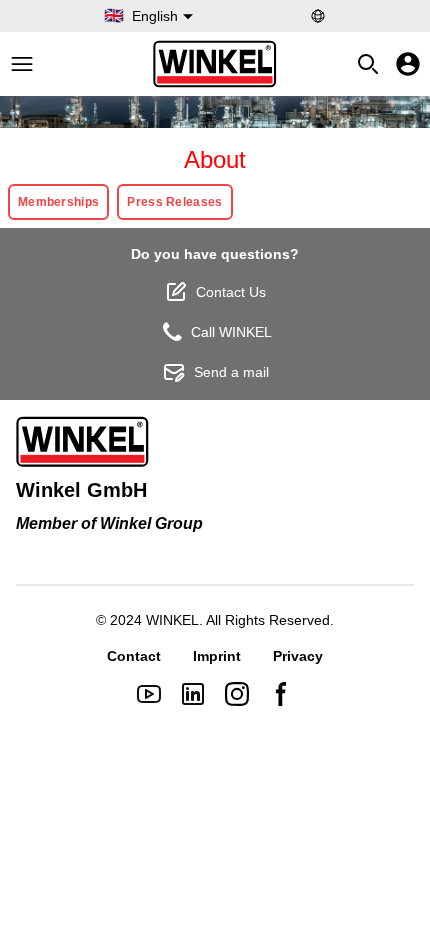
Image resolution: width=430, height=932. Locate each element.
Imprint (217, 656)
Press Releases (174, 202)
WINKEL (172, 620)
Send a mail (231, 372)
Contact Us (231, 292)
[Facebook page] (281, 694)
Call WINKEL (231, 332)
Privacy (298, 656)
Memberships (58, 202)
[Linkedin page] (193, 694)
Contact (134, 656)
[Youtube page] (149, 694)
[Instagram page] (237, 694)
